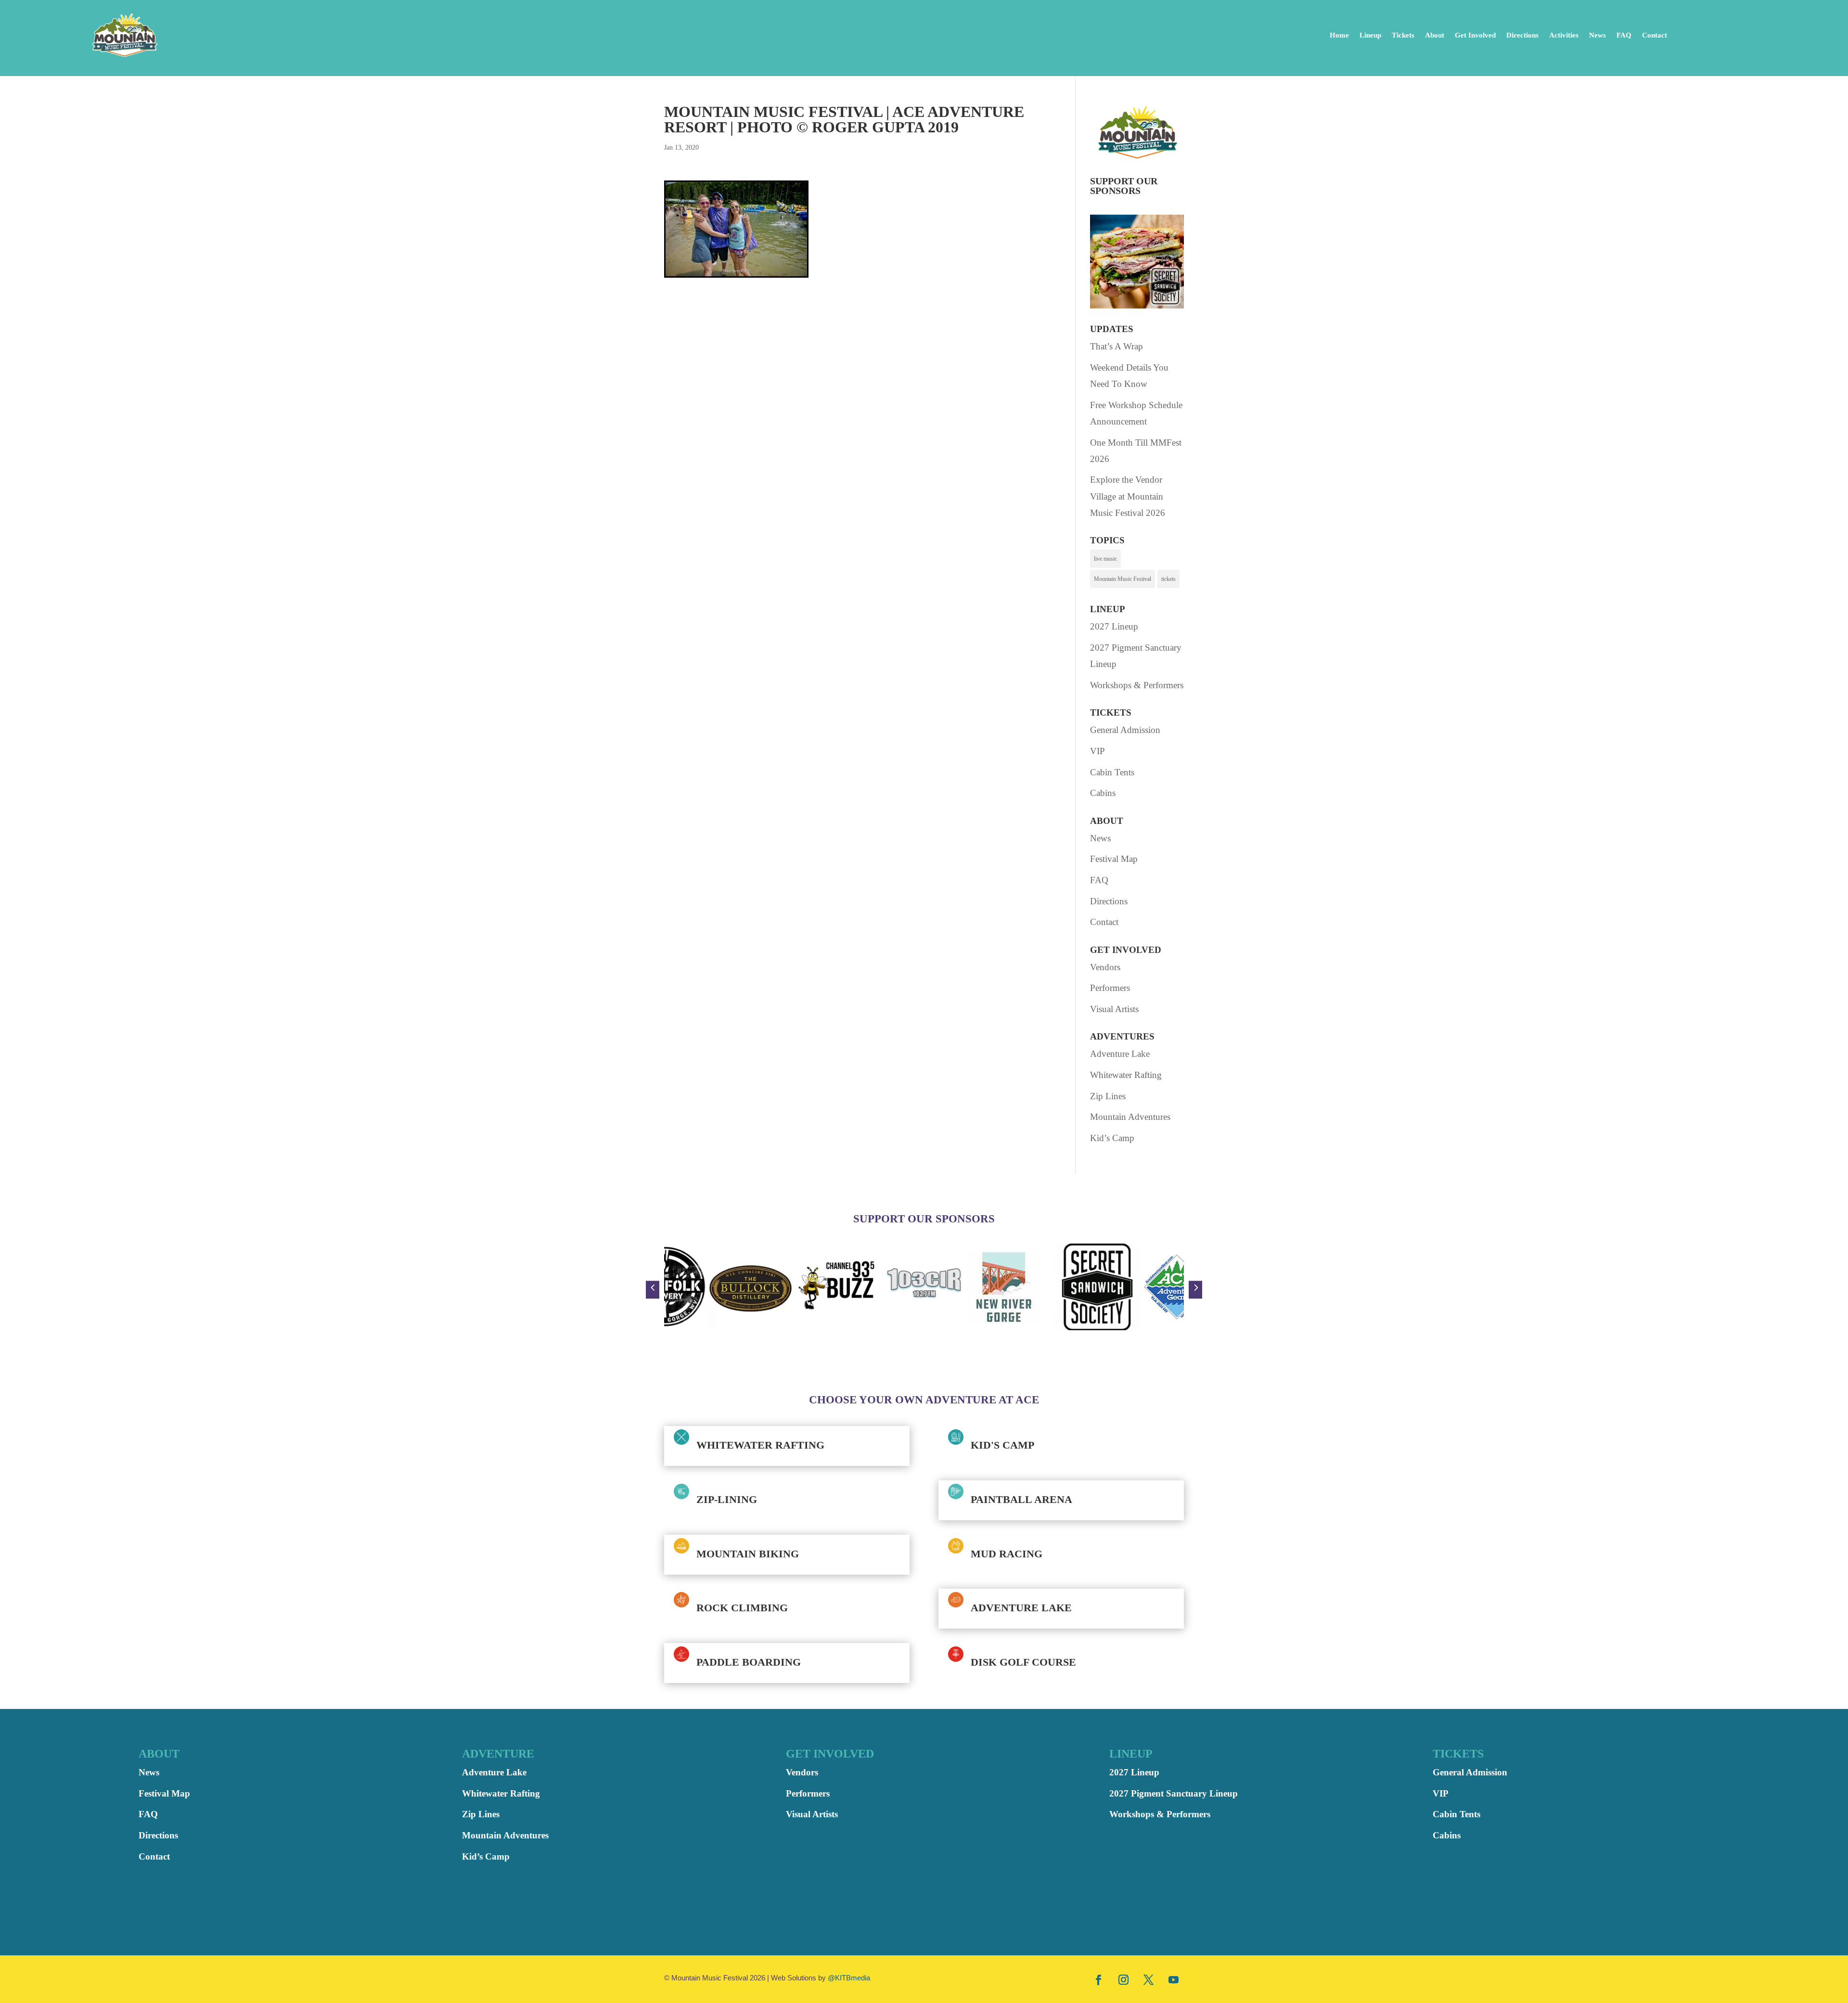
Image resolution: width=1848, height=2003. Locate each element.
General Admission (1125, 730)
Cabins (1103, 793)
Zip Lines (1108, 1096)
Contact (1655, 35)
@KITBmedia (849, 1978)
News (1598, 35)
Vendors (1105, 967)
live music (1105, 559)
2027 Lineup (1114, 626)
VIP (1097, 751)
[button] (653, 1290)
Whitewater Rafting (1126, 1075)
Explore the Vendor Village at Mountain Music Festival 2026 (1128, 496)
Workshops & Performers (1137, 685)
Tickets (1403, 35)
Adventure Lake (1120, 1054)
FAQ (1624, 35)
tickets (1168, 579)
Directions (1522, 35)
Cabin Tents (1112, 772)
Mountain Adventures (1130, 1117)
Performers (1110, 988)
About (1435, 35)
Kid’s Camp (1112, 1138)
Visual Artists (1114, 1009)
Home (1339, 35)
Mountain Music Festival (1123, 579)
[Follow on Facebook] (1099, 1979)
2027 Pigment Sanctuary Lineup (1174, 1793)
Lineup (1370, 35)
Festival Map (1114, 859)
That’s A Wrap (1116, 346)
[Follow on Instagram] (1124, 1979)
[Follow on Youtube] (1174, 1979)
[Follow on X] (1149, 1979)
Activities (1564, 35)
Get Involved (1475, 35)
